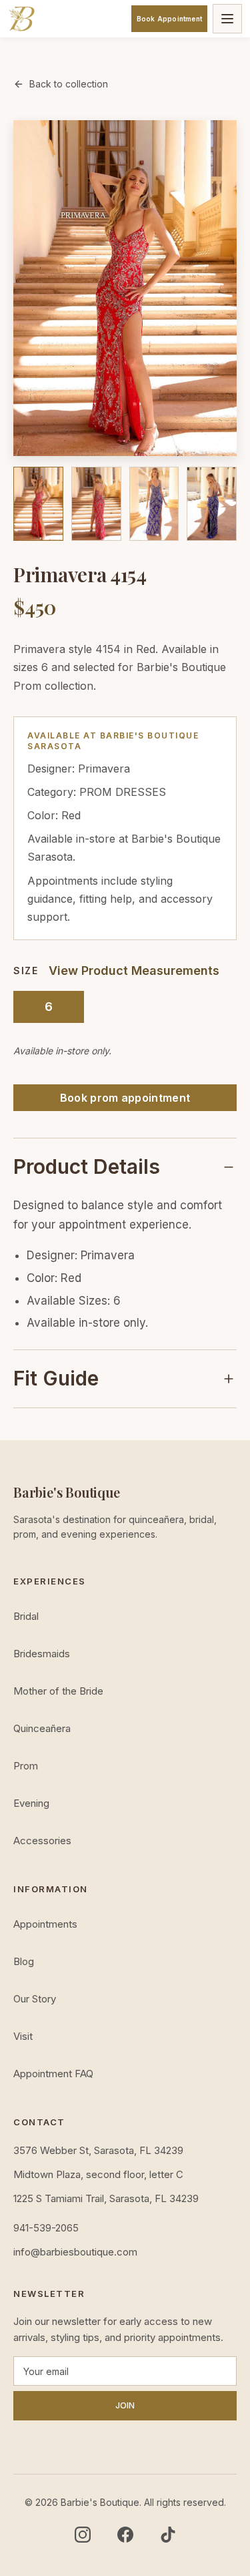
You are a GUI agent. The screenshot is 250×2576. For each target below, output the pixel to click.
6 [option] (49, 1007)
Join (125, 2405)
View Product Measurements (134, 971)
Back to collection (69, 84)
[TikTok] (168, 2535)
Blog (24, 1961)
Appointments (45, 1924)
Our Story (35, 1999)
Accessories (42, 1841)
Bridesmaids (42, 1654)
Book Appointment (169, 19)
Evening (31, 1803)
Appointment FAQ (53, 2074)
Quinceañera (42, 1728)
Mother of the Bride (58, 1691)
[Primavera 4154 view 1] (38, 504)
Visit (23, 2036)
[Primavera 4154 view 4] (212, 504)
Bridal (26, 1616)
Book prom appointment (125, 1098)
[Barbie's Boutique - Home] (21, 19)
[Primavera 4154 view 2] (96, 504)
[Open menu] (227, 19)
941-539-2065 (46, 2228)
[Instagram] (83, 2535)
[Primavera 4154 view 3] (154, 504)
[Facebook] (125, 2535)
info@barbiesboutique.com (75, 2252)
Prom (26, 1766)
